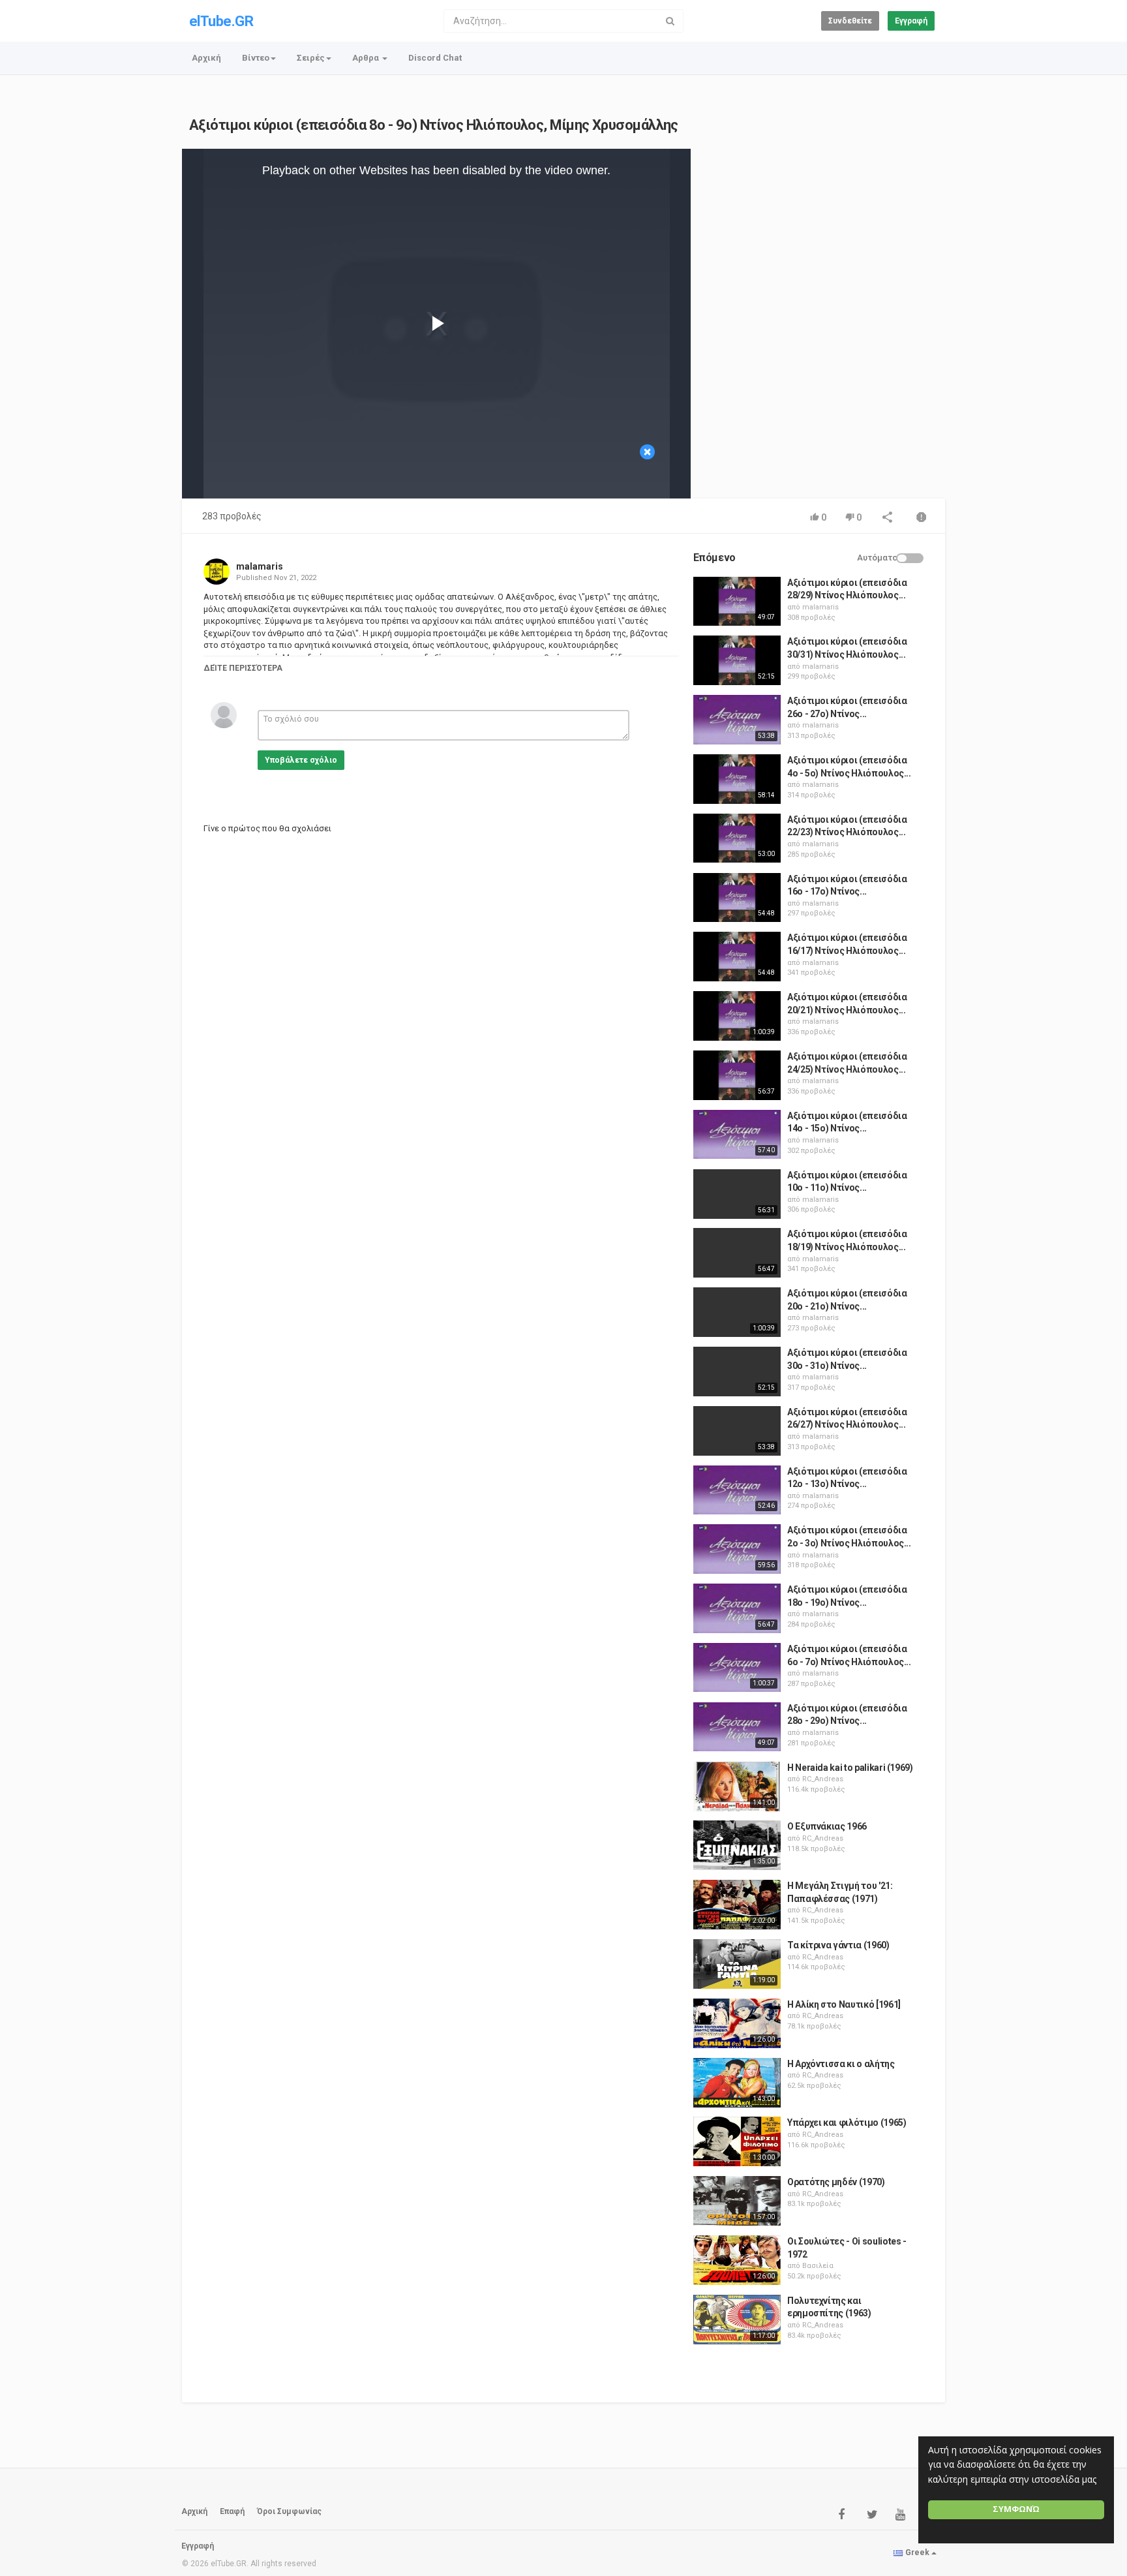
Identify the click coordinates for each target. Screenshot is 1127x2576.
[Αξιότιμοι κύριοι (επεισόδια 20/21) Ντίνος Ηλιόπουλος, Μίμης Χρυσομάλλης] (737, 1016)
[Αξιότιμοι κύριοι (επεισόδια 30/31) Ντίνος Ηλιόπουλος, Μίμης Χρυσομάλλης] (737, 660)
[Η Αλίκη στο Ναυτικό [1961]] (737, 2023)
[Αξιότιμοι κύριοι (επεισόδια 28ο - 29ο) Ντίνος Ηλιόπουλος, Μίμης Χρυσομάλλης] (737, 1727)
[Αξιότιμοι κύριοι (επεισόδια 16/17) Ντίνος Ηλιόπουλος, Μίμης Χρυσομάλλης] (737, 957)
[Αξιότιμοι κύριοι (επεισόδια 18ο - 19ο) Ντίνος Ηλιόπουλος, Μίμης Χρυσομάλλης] (737, 1608)
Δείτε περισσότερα (243, 668)
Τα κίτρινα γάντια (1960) (838, 1945)
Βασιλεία (818, 2266)
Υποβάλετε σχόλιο (301, 760)
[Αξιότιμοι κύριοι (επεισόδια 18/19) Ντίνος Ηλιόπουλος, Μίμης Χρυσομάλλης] (737, 1253)
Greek (917, 2553)
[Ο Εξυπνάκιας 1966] (737, 1845)
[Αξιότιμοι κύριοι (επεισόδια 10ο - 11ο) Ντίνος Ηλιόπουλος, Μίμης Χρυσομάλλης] (737, 1194)
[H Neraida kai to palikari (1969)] (737, 1786)
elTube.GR (221, 21)
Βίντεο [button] (256, 58)
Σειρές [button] (311, 58)
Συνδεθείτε (850, 21)
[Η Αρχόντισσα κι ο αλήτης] (737, 2083)
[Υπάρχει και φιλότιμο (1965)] (737, 2141)
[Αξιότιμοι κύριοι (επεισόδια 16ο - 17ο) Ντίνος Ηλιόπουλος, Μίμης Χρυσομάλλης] (737, 898)
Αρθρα (367, 58)
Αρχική (206, 58)
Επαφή (232, 2511)
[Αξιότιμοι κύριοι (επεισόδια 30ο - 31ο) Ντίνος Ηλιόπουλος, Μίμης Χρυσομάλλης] (737, 1372)
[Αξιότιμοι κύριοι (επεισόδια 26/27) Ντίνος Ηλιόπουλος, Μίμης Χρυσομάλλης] (737, 1431)
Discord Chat (435, 58)
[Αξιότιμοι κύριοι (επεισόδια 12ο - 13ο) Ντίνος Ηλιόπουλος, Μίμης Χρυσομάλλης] (737, 1490)
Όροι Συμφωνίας (289, 2511)
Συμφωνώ (1016, 2509)
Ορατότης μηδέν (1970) (836, 2182)
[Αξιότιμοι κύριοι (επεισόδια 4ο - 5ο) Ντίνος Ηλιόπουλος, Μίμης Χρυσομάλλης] (737, 779)
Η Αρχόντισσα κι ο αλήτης (841, 2064)
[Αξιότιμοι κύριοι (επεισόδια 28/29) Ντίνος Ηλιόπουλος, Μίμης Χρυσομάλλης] (737, 602)
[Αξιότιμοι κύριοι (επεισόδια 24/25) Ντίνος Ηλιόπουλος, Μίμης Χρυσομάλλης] (737, 1075)
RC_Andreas (823, 1779)
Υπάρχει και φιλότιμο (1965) (847, 2123)
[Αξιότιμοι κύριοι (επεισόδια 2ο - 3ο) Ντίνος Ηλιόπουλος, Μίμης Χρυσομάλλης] (737, 1549)
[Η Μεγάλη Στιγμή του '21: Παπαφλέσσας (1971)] (737, 1905)
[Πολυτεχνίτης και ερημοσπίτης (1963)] (737, 2320)
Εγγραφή (911, 21)
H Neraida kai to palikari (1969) (850, 1768)
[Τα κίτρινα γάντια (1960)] (737, 1964)
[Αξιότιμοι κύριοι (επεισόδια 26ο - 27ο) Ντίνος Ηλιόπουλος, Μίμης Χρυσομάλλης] (737, 720)
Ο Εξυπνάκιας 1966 (827, 1826)
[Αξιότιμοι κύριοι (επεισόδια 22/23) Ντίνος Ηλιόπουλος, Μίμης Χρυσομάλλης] (737, 838)
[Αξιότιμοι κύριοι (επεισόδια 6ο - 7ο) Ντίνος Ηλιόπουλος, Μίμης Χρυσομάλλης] (737, 1668)
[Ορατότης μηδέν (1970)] (737, 2201)
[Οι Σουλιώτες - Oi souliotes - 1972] (737, 2260)
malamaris (260, 566)
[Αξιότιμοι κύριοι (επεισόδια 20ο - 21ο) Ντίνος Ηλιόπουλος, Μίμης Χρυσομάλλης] (737, 1312)
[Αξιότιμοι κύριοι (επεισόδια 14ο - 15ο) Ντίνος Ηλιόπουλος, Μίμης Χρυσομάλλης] (737, 1135)
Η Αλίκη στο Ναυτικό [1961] (844, 2004)
